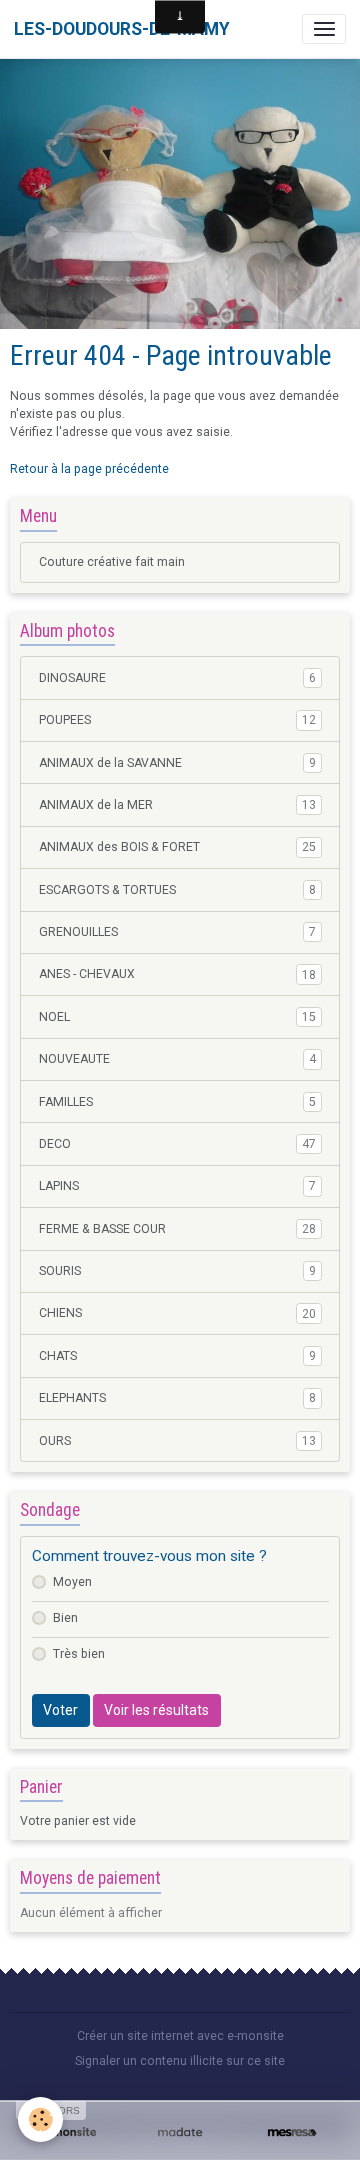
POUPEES (177, 720)
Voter (60, 1710)
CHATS (177, 1356)
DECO (177, 1144)
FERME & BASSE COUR (177, 1229)
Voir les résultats (156, 1710)
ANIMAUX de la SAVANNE (177, 763)
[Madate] (180, 2132)
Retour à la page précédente (89, 469)
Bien (65, 1618)
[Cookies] (40, 2119)
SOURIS (177, 1271)
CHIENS (177, 1313)
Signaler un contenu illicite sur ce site (180, 2061)
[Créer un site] (68, 2132)
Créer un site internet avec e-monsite (180, 2036)
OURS (177, 1441)
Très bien (79, 1654)
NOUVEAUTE (177, 1059)
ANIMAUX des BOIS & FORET (177, 847)
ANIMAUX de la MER (177, 805)
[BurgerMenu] (324, 29)
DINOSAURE (177, 678)
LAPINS (177, 1186)
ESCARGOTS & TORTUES (177, 890)
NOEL (177, 1017)
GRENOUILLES (177, 932)
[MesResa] (292, 2132)
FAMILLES (177, 1102)
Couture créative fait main (112, 562)
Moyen (72, 1582)
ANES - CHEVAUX (177, 974)
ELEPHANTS (177, 1398)
